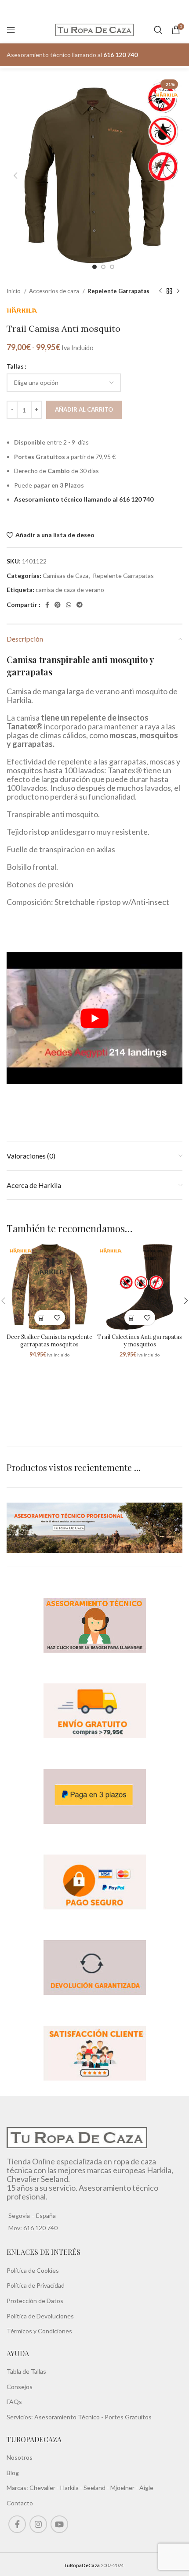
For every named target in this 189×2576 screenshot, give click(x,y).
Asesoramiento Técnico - (69, 2417)
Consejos (20, 2387)
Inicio (14, 291)
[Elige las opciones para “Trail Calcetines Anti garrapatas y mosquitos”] (132, 1318)
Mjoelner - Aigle (132, 2488)
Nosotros (20, 2457)
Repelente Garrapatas (118, 291)
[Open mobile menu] (11, 30)
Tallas (15, 366)
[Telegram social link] (80, 605)
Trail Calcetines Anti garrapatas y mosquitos (140, 1341)
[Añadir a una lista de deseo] (57, 1318)
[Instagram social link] (38, 2524)
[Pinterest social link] (58, 605)
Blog (13, 2473)
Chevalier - (45, 2488)
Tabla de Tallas (26, 2371)
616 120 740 (40, 2228)
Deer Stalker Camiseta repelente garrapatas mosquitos (49, 1341)
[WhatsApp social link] (69, 605)
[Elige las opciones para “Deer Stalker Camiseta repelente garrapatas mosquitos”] (42, 1318)
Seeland (94, 2488)
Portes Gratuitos (128, 2417)
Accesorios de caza (55, 291)
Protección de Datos (35, 2301)
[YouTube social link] (59, 2524)
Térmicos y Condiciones (39, 2331)
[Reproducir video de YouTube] (94, 1018)
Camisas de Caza (65, 576)
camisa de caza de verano (70, 590)
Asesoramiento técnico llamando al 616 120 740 (84, 499)
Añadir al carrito (84, 409)
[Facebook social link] (47, 605)
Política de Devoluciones (40, 2316)
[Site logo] (95, 29)
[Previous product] (160, 291)
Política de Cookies (33, 2270)
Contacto (20, 2503)
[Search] (158, 30)
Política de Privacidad (36, 2286)
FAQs (14, 2402)
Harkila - (72, 2488)
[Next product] (178, 291)
